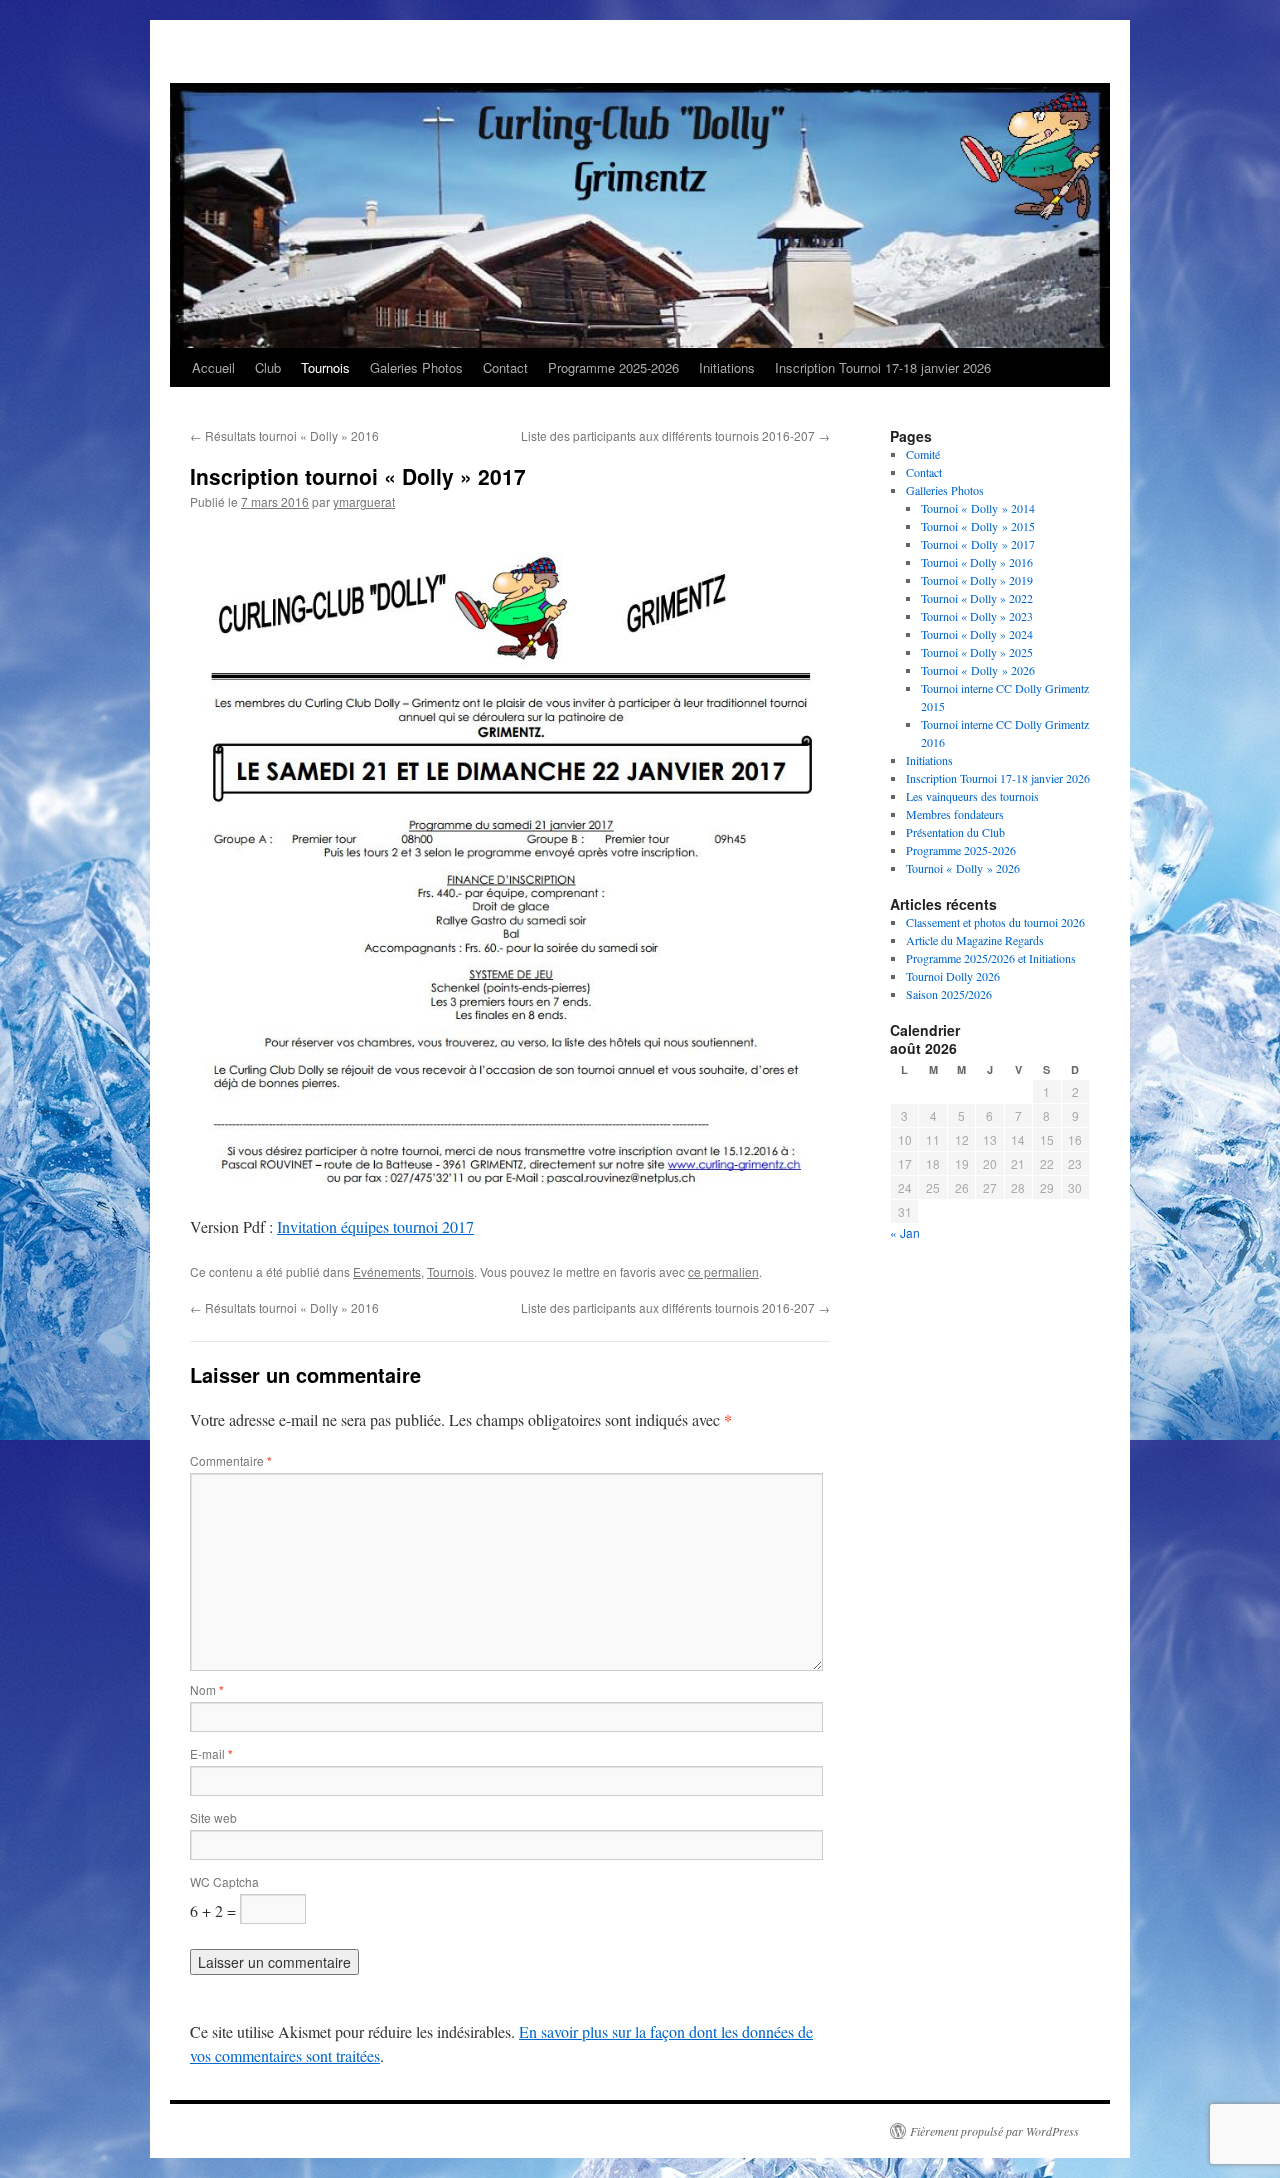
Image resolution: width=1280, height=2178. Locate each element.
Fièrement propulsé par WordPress (994, 2131)
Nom (207, 1689)
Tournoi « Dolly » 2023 (977, 616)
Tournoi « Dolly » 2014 (978, 508)
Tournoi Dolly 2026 (953, 976)
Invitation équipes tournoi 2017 (375, 1226)
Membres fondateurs (955, 814)
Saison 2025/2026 (949, 994)
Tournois (325, 367)
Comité (923, 454)
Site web (213, 1817)
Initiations (727, 367)
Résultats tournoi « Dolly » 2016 (284, 435)
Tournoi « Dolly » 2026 (978, 670)
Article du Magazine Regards (975, 940)
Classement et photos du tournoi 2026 (995, 922)
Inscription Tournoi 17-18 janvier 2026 (883, 367)
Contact (505, 367)
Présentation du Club (955, 832)
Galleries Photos (945, 490)
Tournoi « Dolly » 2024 (977, 634)
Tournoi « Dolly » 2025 (977, 652)
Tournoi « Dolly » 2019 (977, 580)
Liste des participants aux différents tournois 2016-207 (675, 435)
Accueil (213, 367)
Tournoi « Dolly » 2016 (977, 562)
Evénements (387, 1271)
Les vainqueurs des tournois (972, 796)
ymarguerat (364, 501)
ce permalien (723, 1271)
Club (268, 367)
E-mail (211, 1753)
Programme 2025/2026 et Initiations (991, 958)
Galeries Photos (416, 367)
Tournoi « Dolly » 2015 (978, 526)
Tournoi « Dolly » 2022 (977, 598)
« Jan (905, 1232)
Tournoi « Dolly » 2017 (978, 544)
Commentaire (231, 1460)
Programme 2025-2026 (613, 367)
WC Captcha (224, 1881)
